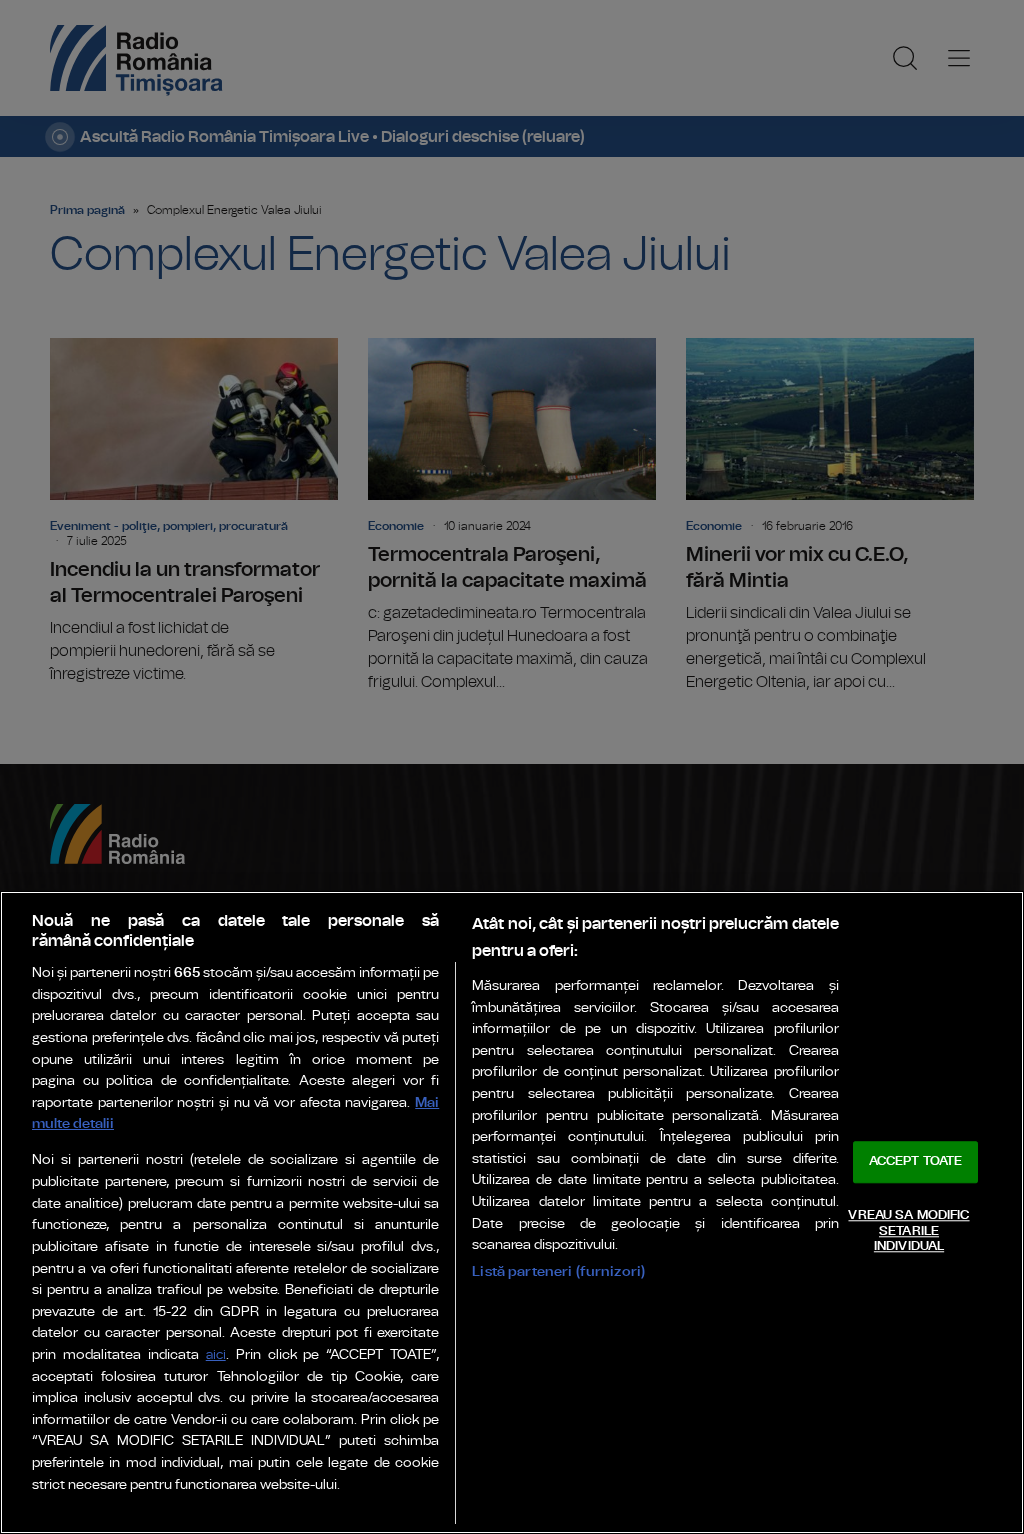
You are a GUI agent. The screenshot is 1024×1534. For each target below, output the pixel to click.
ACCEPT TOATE (916, 1162)
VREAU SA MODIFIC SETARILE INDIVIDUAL (908, 1231)
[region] (512, 1212)
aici (216, 1355)
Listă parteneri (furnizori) (558, 1271)
